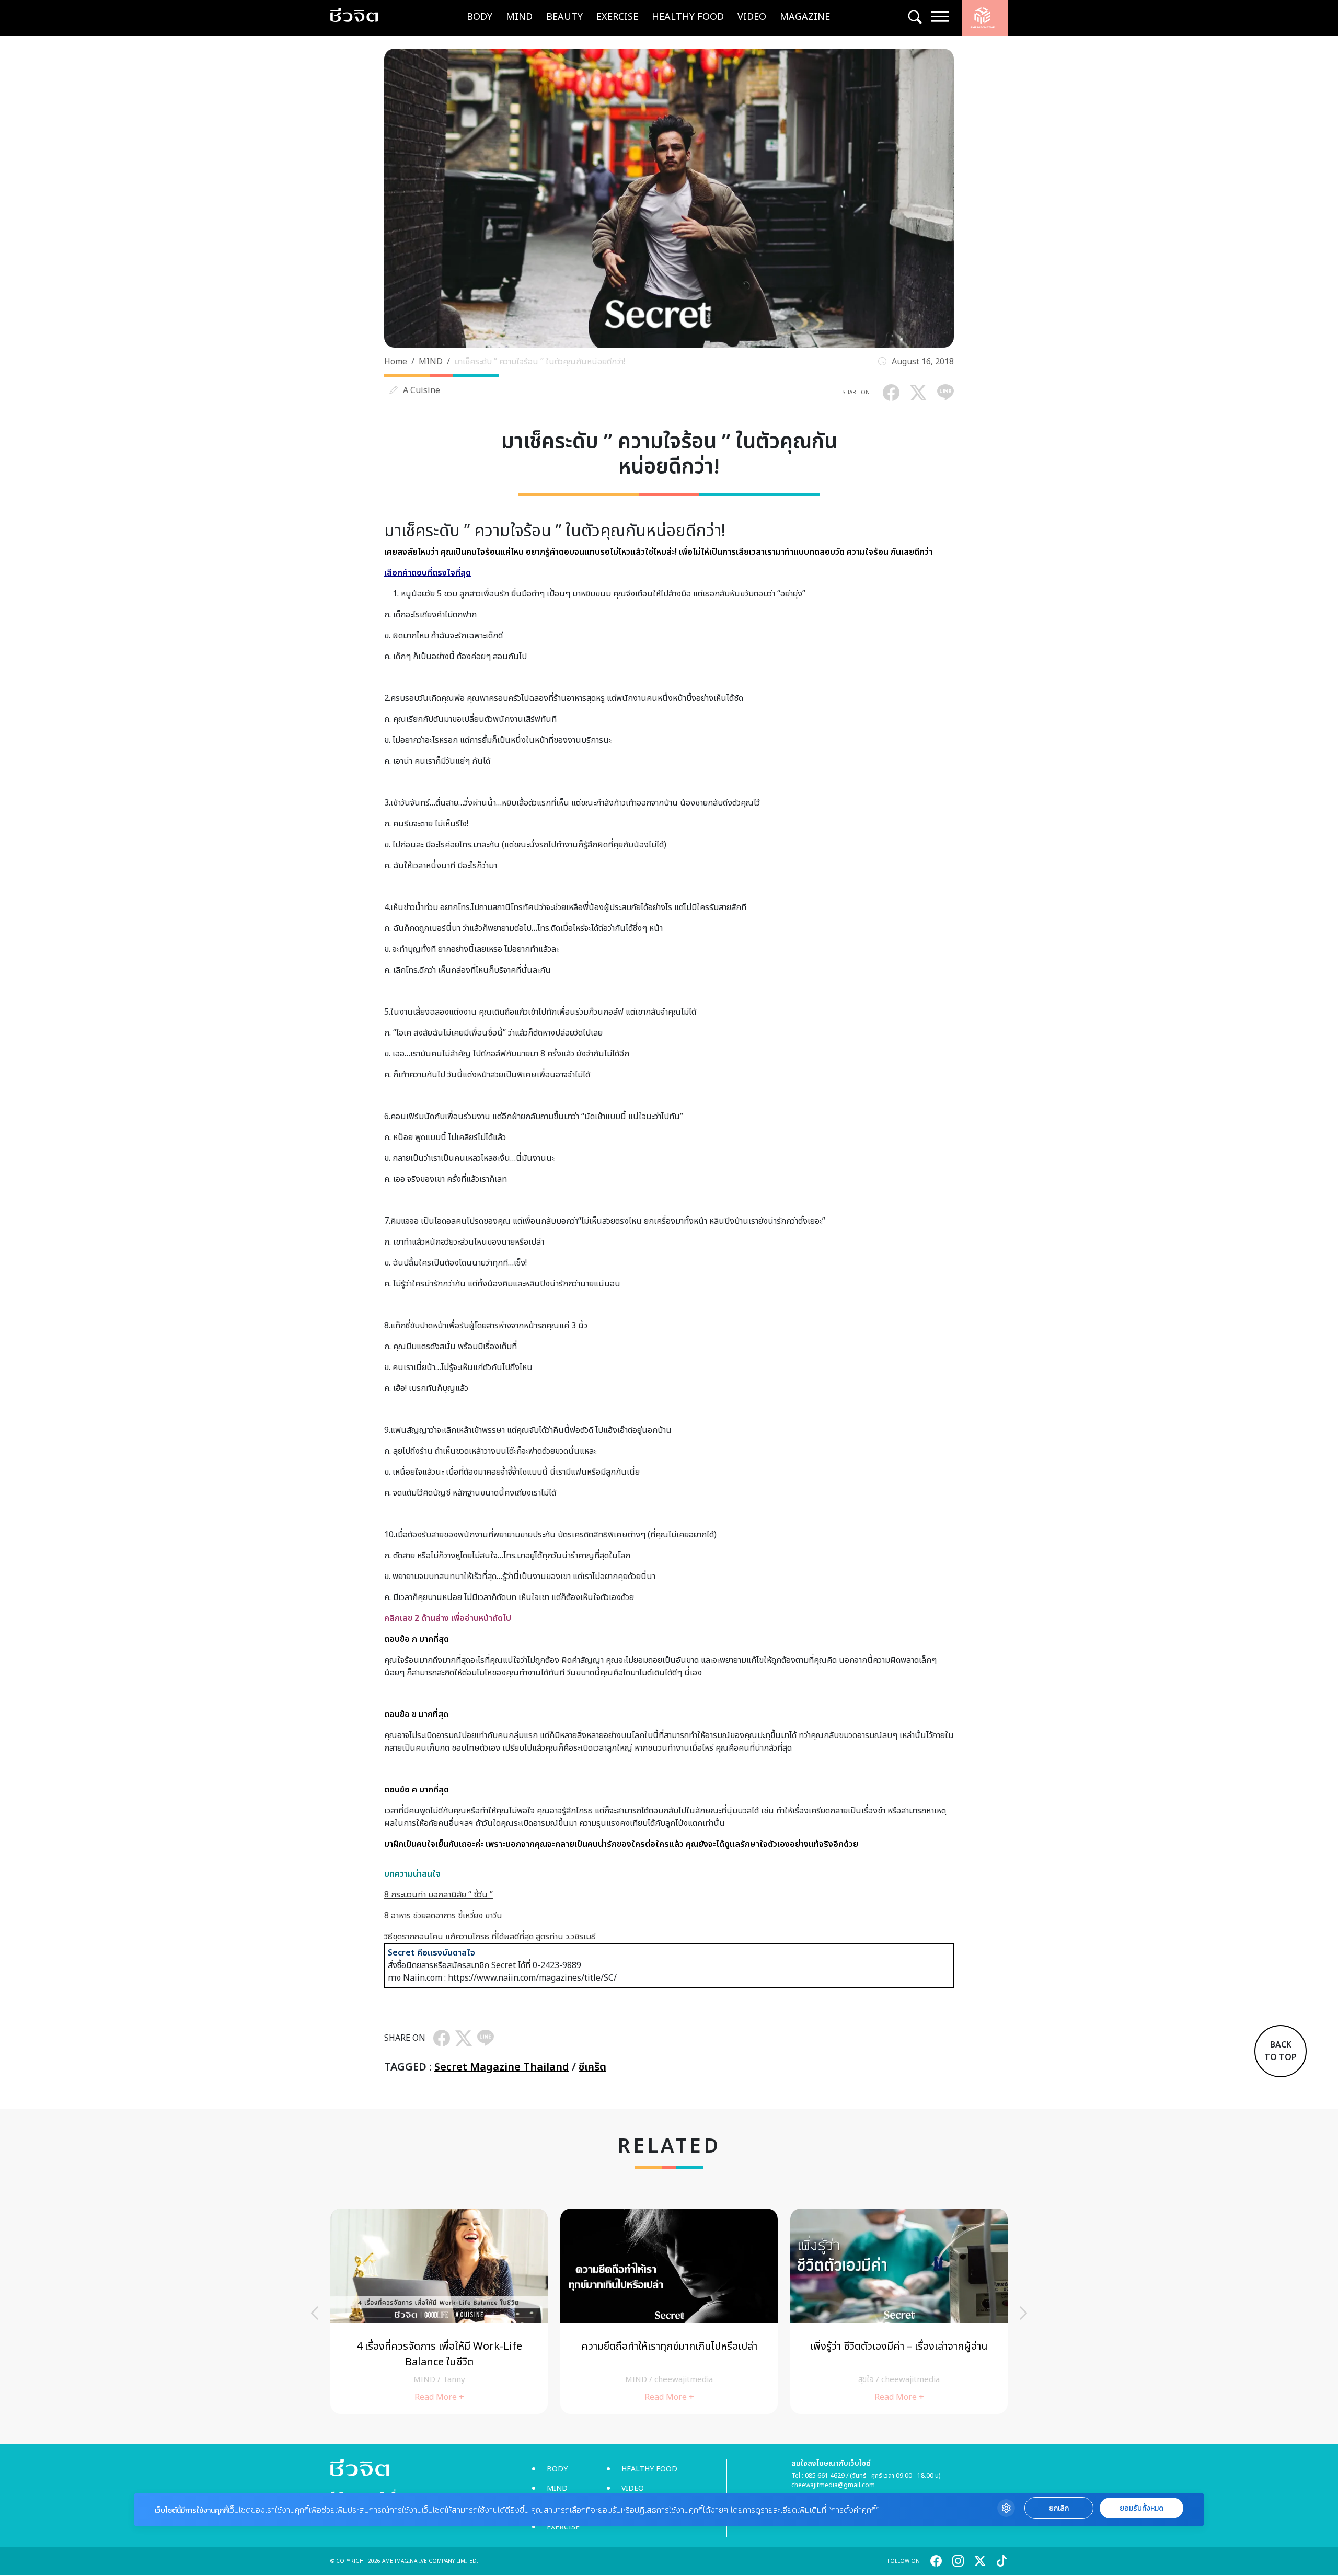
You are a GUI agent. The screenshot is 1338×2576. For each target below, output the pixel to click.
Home (396, 362)
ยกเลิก (1059, 2508)
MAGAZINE (805, 17)
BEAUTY (564, 17)
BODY (480, 17)
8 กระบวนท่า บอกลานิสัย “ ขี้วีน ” (439, 1895)
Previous (315, 2313)
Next (1023, 2313)
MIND (519, 17)
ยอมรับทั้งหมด (1141, 2508)
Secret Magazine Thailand (502, 2067)
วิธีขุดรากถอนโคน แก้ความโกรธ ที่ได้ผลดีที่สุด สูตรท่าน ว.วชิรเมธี (490, 1937)
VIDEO (752, 17)
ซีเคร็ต (592, 2067)
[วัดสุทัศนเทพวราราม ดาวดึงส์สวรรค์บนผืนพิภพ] (669, 2311)
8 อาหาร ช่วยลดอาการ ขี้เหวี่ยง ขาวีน (443, 1916)
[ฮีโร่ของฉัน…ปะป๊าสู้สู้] (439, 2311)
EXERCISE (617, 17)
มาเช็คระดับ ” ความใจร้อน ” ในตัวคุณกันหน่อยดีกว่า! (540, 362)
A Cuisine (422, 390)
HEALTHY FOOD (688, 17)
